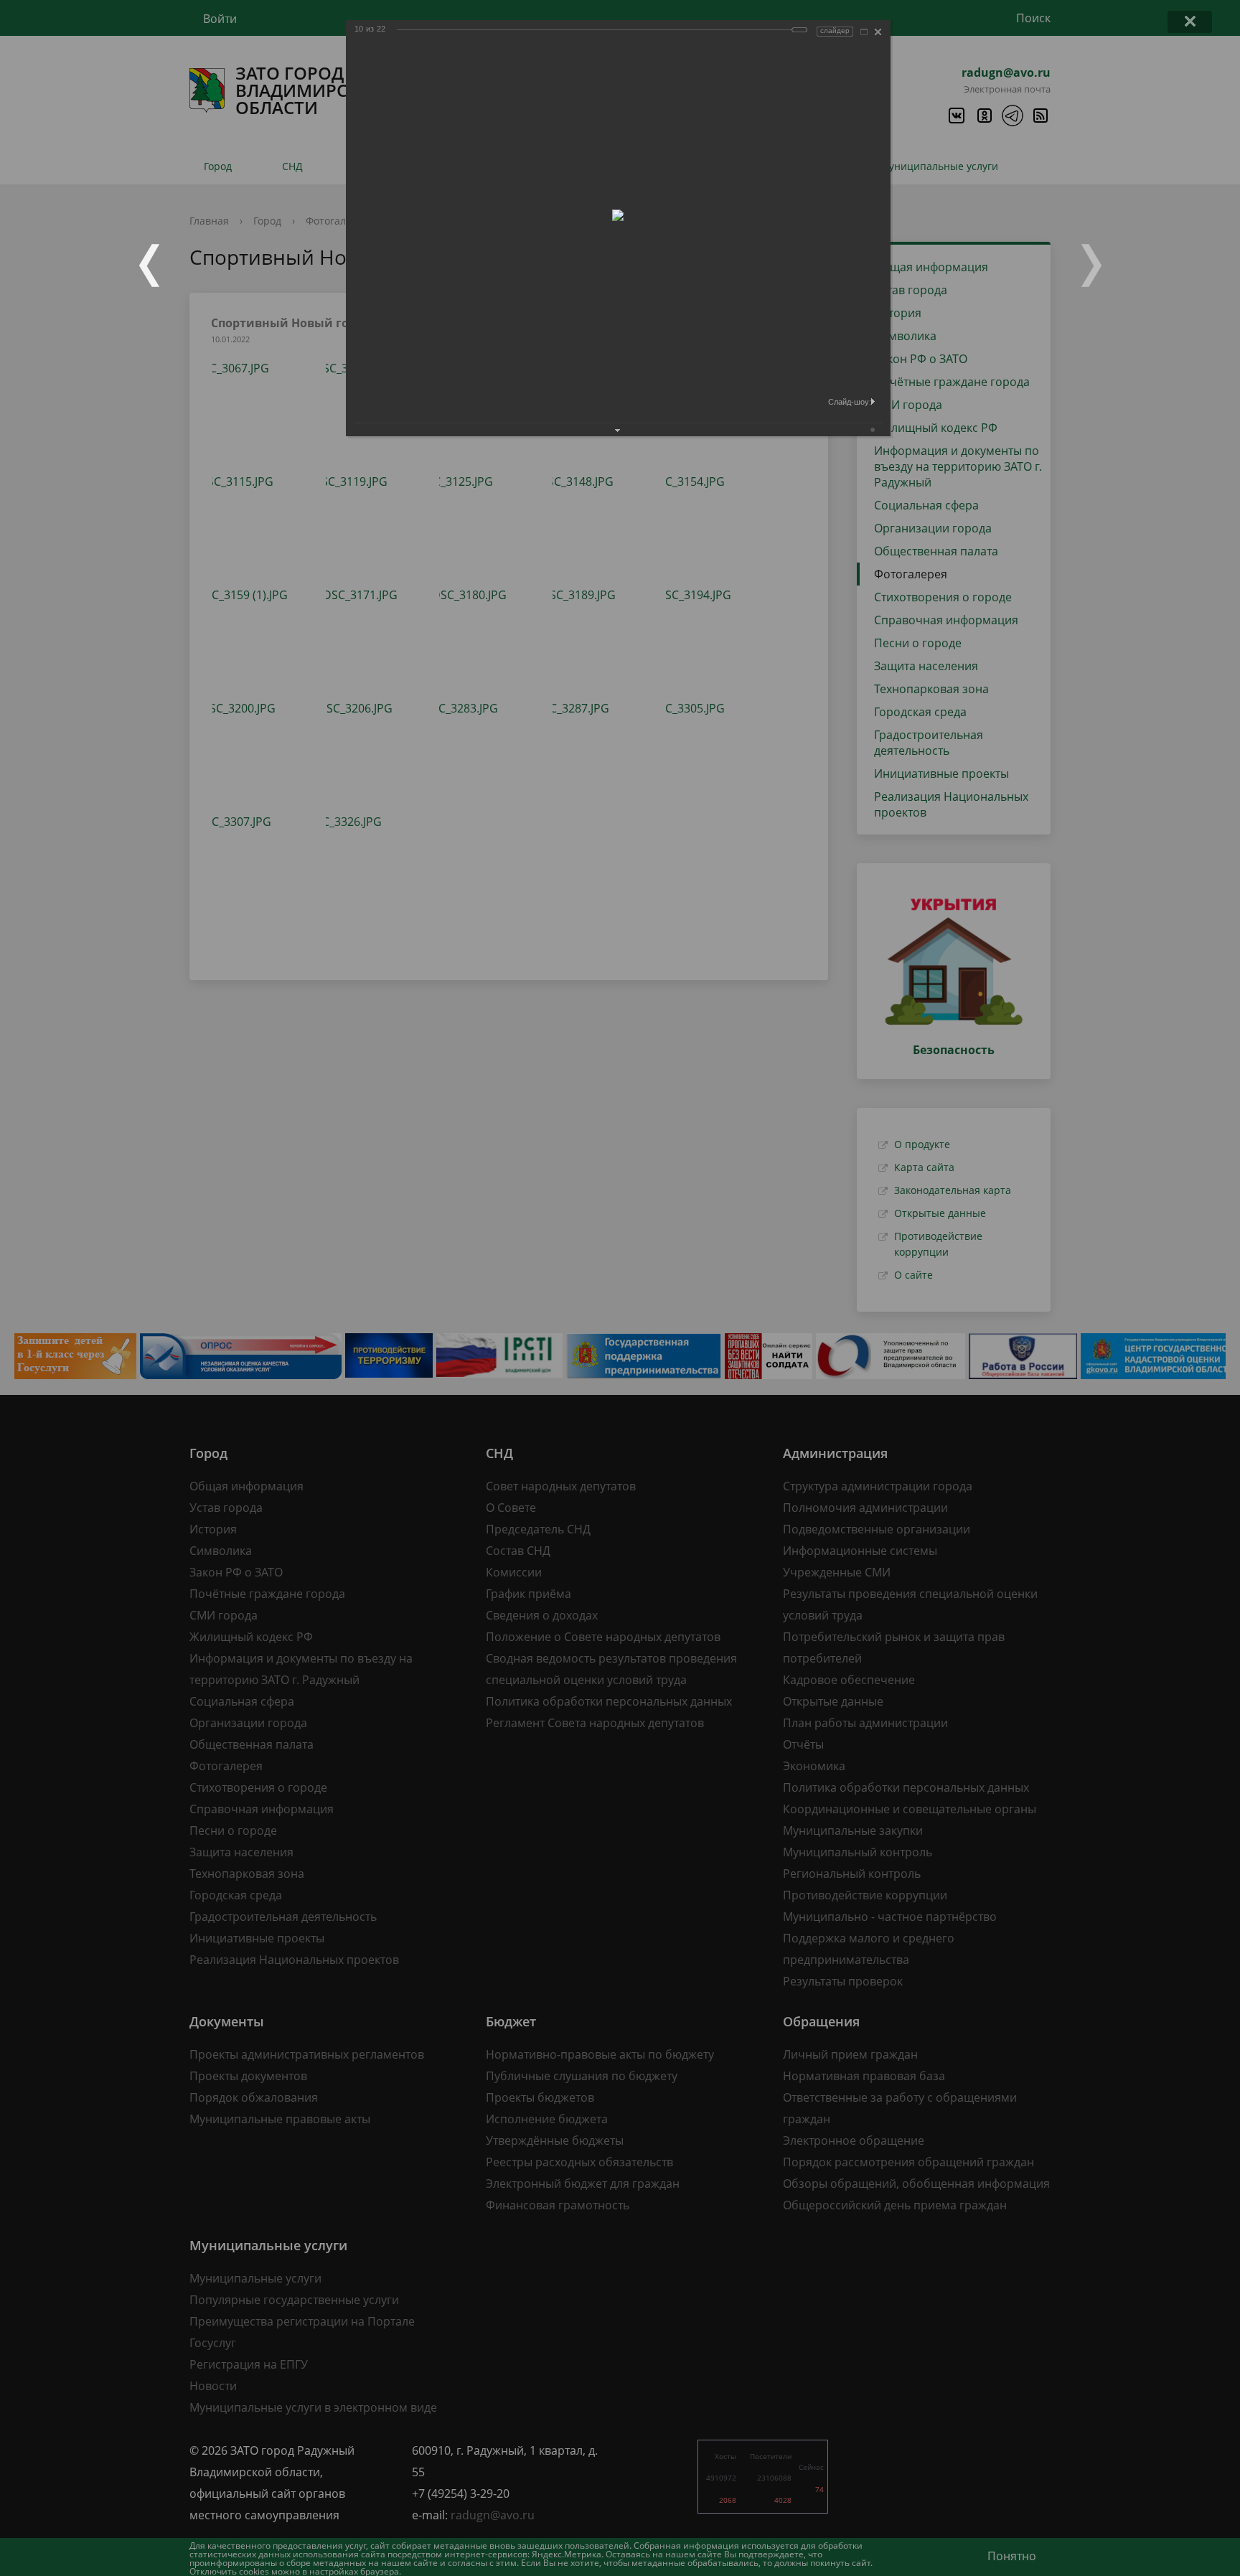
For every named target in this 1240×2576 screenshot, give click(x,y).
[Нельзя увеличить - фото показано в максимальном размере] (864, 32)
